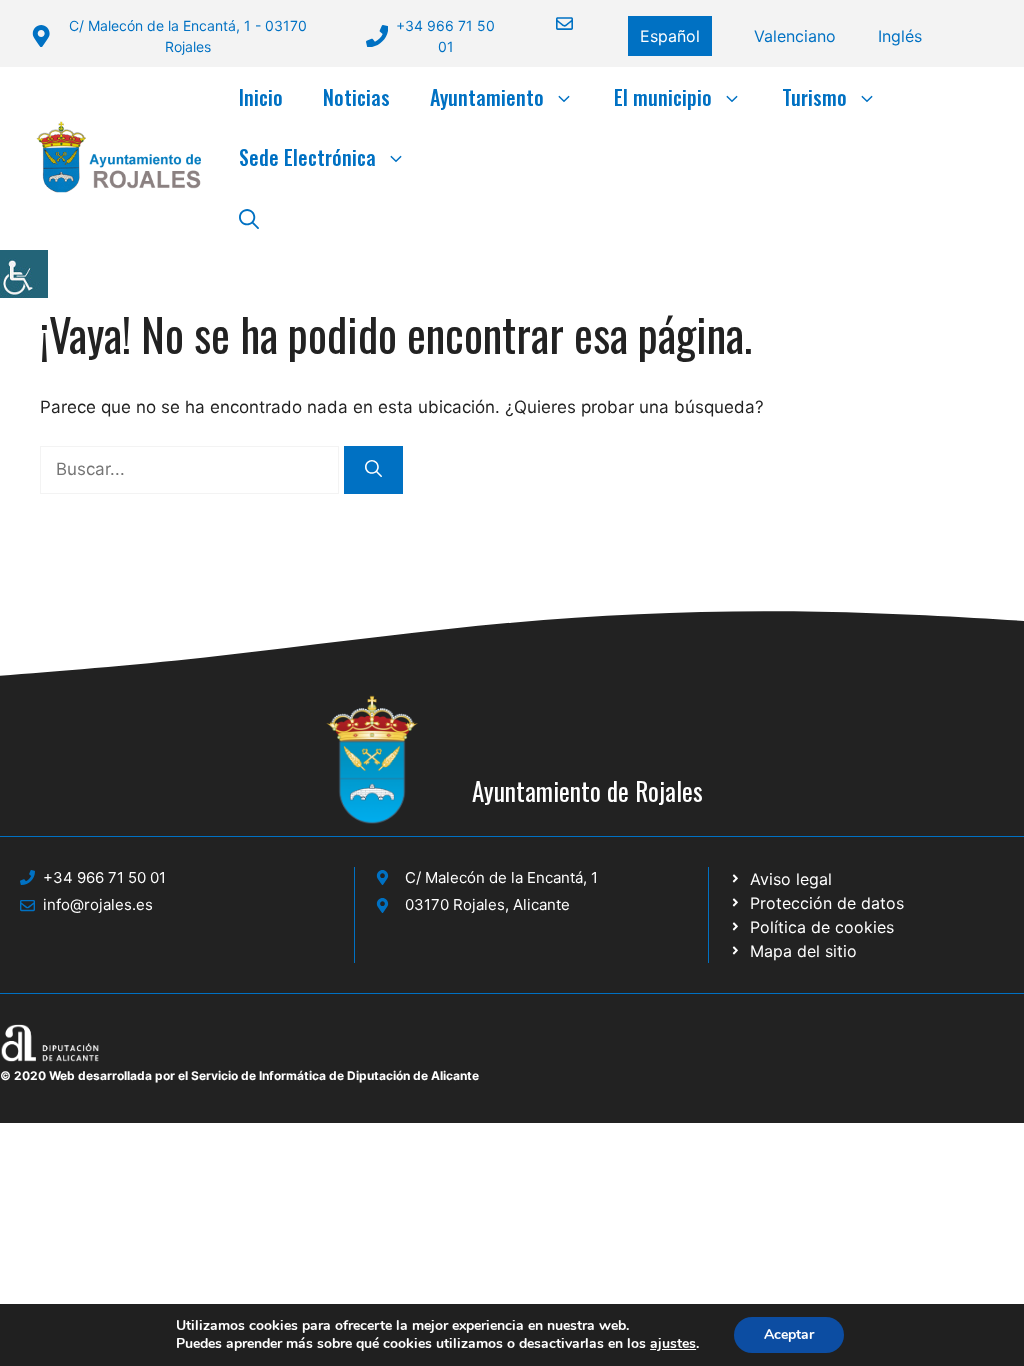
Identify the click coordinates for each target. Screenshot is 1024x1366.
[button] (249, 217)
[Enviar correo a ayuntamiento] (552, 23)
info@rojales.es (98, 904)
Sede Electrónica (307, 157)
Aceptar (789, 1334)
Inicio (261, 97)
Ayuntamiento (487, 97)
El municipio (663, 97)
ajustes (673, 1344)
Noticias (356, 97)
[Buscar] (373, 470)
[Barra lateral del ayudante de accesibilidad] (24, 274)
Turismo (814, 97)
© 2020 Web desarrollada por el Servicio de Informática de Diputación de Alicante (239, 1075)
